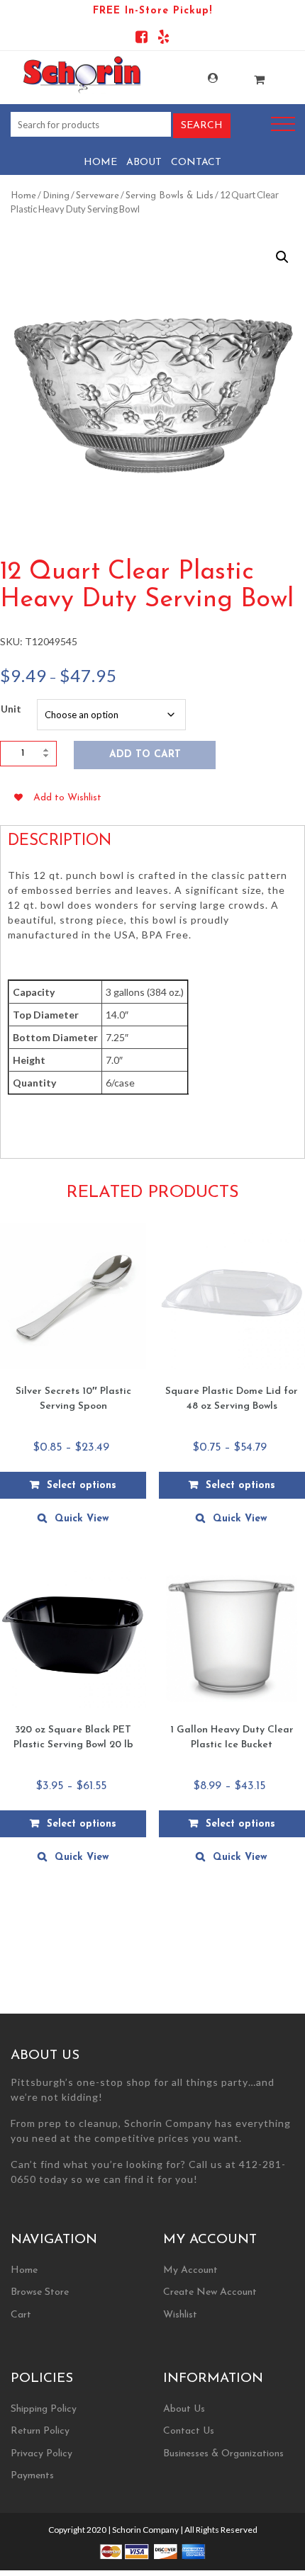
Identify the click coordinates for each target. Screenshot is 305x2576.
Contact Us (189, 2431)
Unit (11, 709)
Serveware (98, 196)
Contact (196, 163)
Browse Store (40, 2292)
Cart (21, 2315)
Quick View (82, 1519)
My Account (198, 78)
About (144, 163)
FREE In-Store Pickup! (152, 11)
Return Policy (40, 2431)
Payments (32, 2476)
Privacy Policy (41, 2454)
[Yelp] (163, 39)
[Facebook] (142, 39)
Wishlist (180, 2315)
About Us (184, 2409)
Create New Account (210, 2292)
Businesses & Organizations (223, 2454)
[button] (282, 257)
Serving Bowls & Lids (170, 196)
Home (100, 163)
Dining (56, 196)
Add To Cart (145, 755)
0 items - (245, 75)
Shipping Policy (44, 2409)
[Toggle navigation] (283, 124)
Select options (82, 1486)
